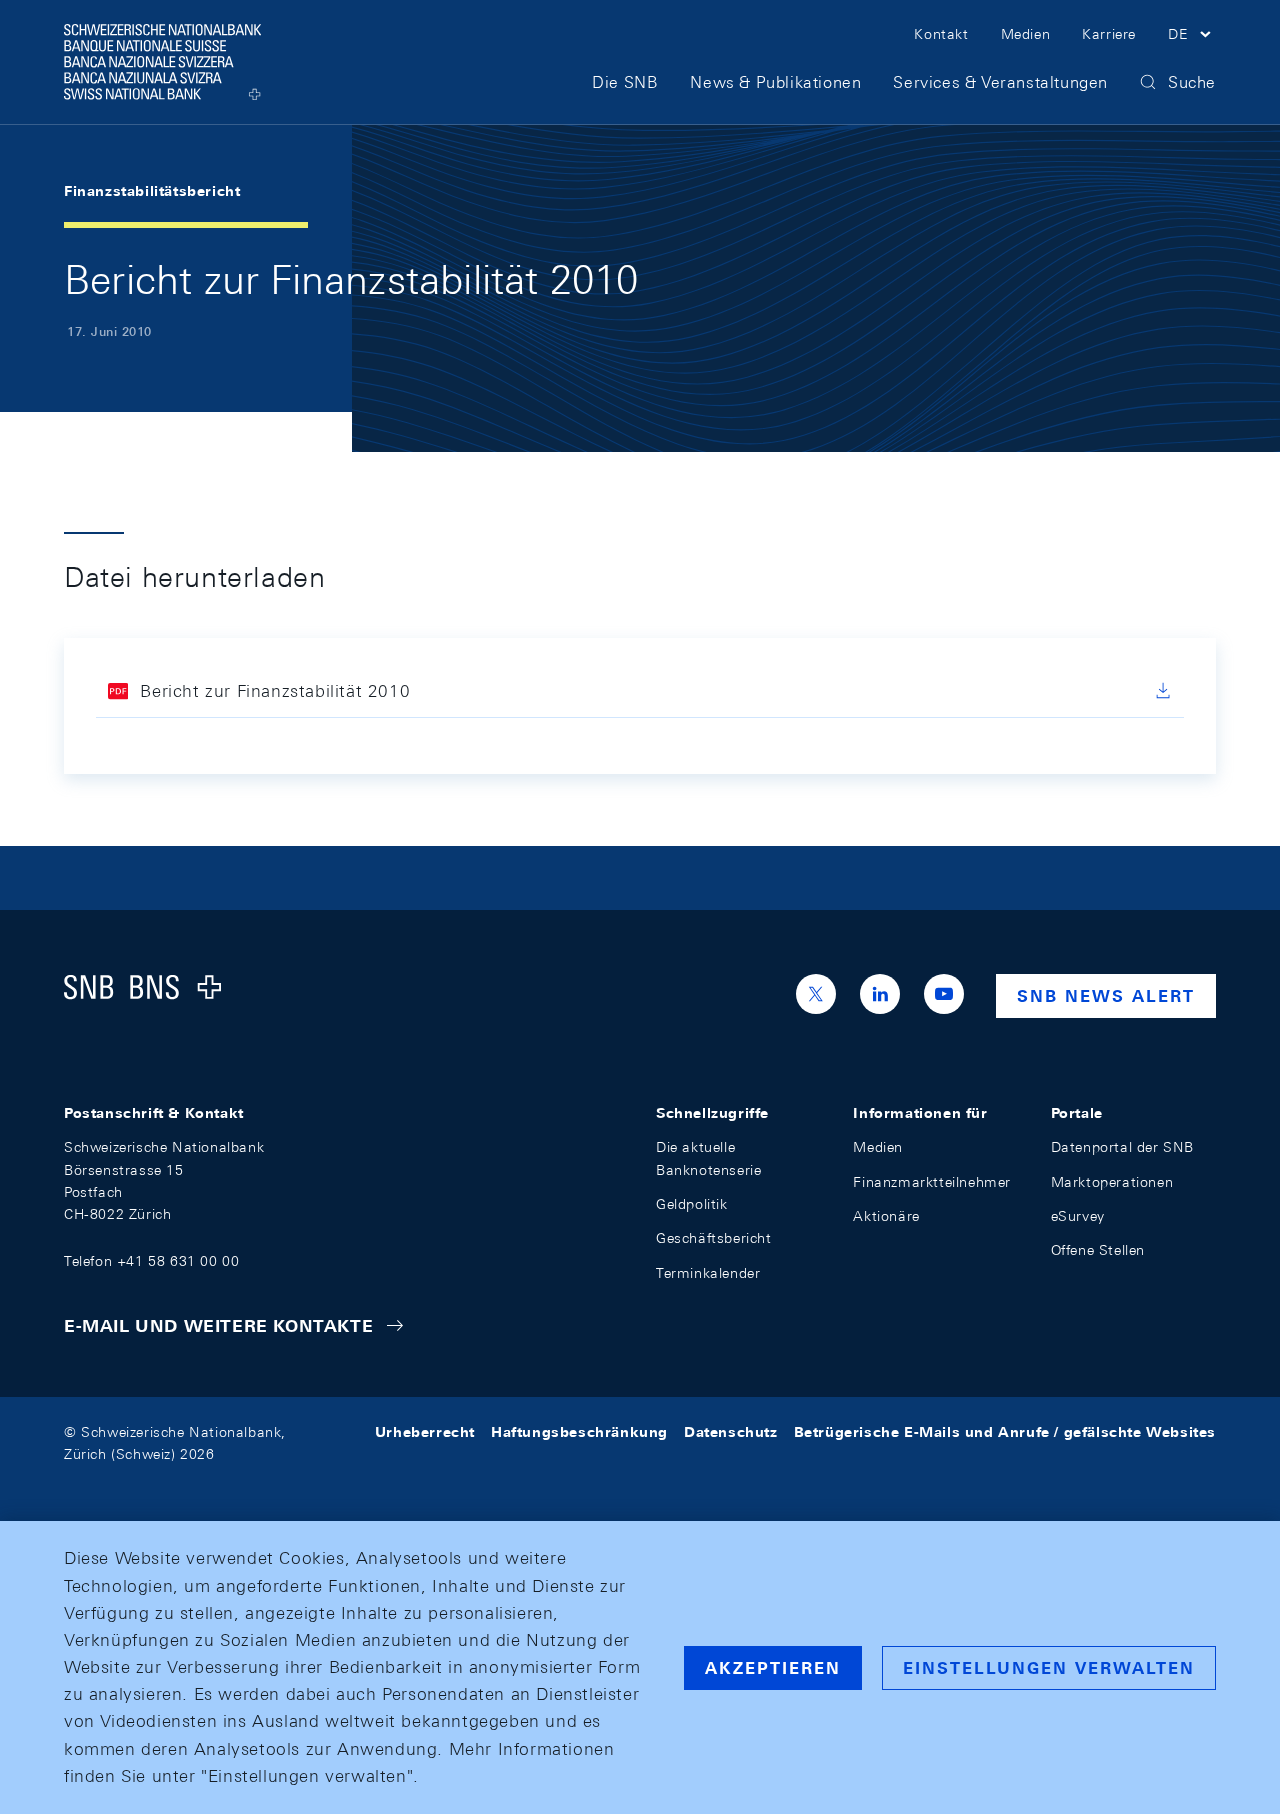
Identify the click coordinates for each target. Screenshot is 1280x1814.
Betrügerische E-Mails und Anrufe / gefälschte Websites (1005, 1432)
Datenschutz (731, 1432)
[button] (1192, 37)
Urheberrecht (425, 1432)
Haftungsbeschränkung (579, 1432)
